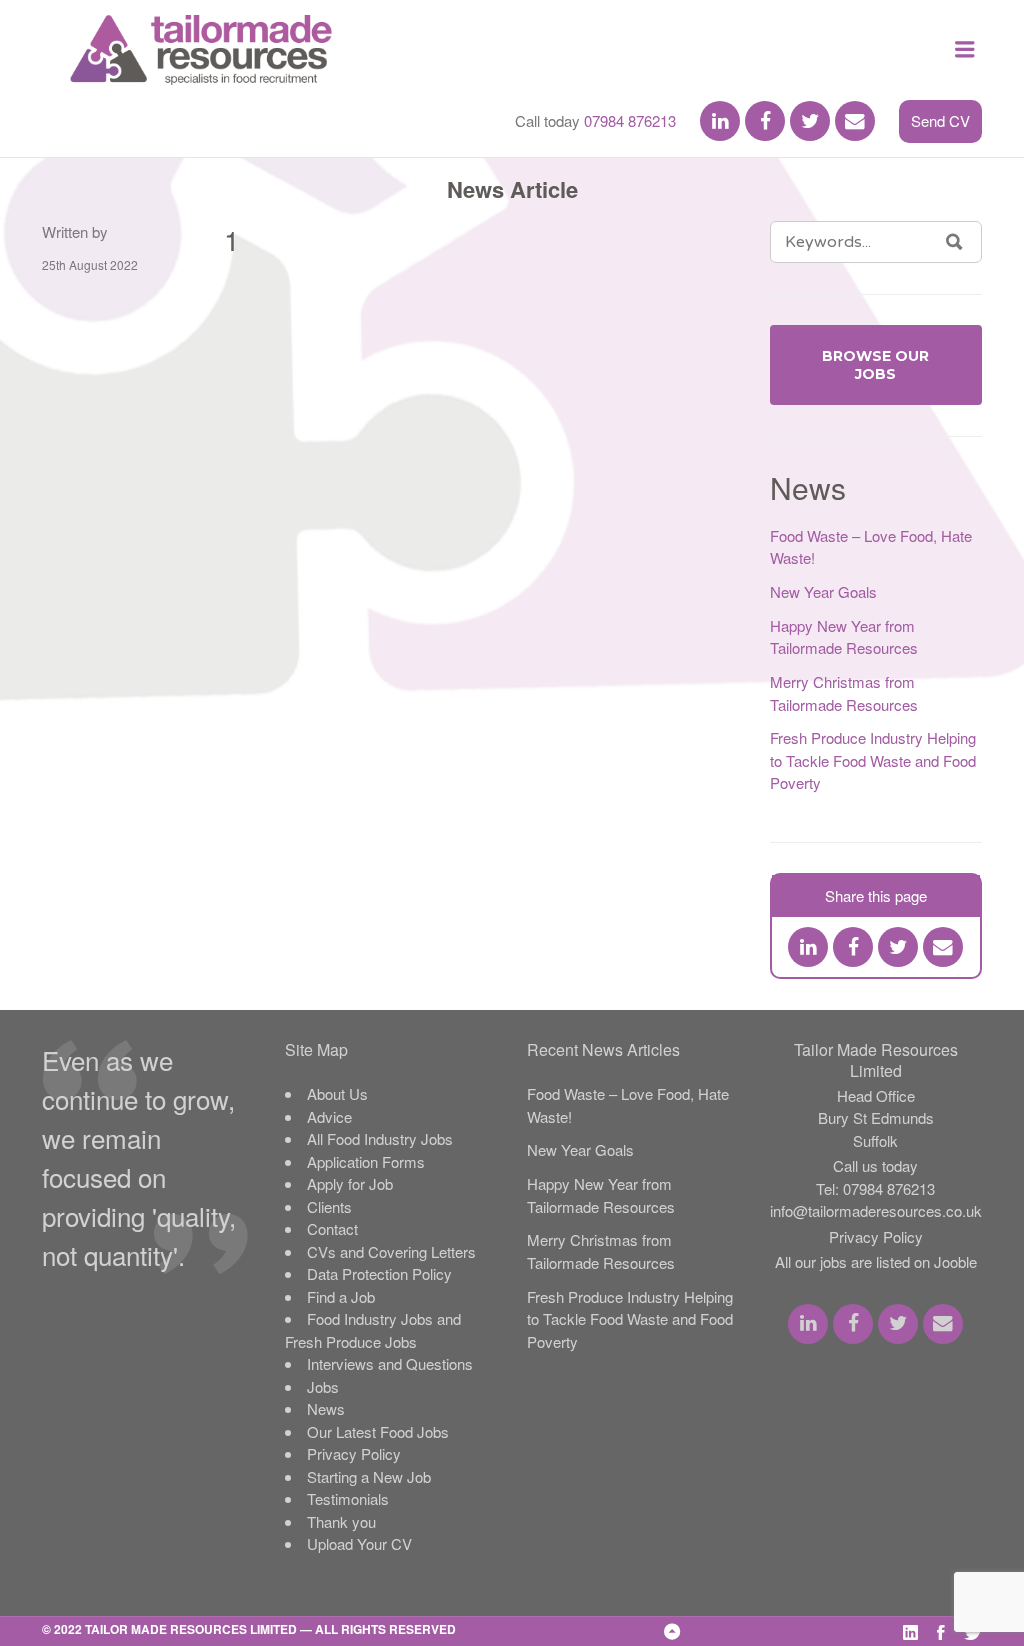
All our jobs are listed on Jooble (876, 1261)
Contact (332, 1228)
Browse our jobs (875, 365)
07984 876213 (630, 120)
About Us (337, 1093)
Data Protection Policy (379, 1273)
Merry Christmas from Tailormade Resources (844, 693)
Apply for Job (350, 1183)
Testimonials (348, 1498)
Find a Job (341, 1296)
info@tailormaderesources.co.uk (876, 1210)
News (326, 1408)
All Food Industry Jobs (380, 1138)
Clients (329, 1206)
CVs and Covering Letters (391, 1251)
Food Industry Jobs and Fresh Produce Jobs (373, 1330)
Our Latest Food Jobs (378, 1431)
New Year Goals (823, 591)
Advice (329, 1116)
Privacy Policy (354, 1453)
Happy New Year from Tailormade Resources (844, 637)
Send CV (940, 120)
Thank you (341, 1521)
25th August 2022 (90, 264)
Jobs (323, 1386)
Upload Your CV (359, 1543)
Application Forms (366, 1161)
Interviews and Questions (390, 1363)
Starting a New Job (369, 1476)
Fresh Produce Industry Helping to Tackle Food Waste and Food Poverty (873, 760)
